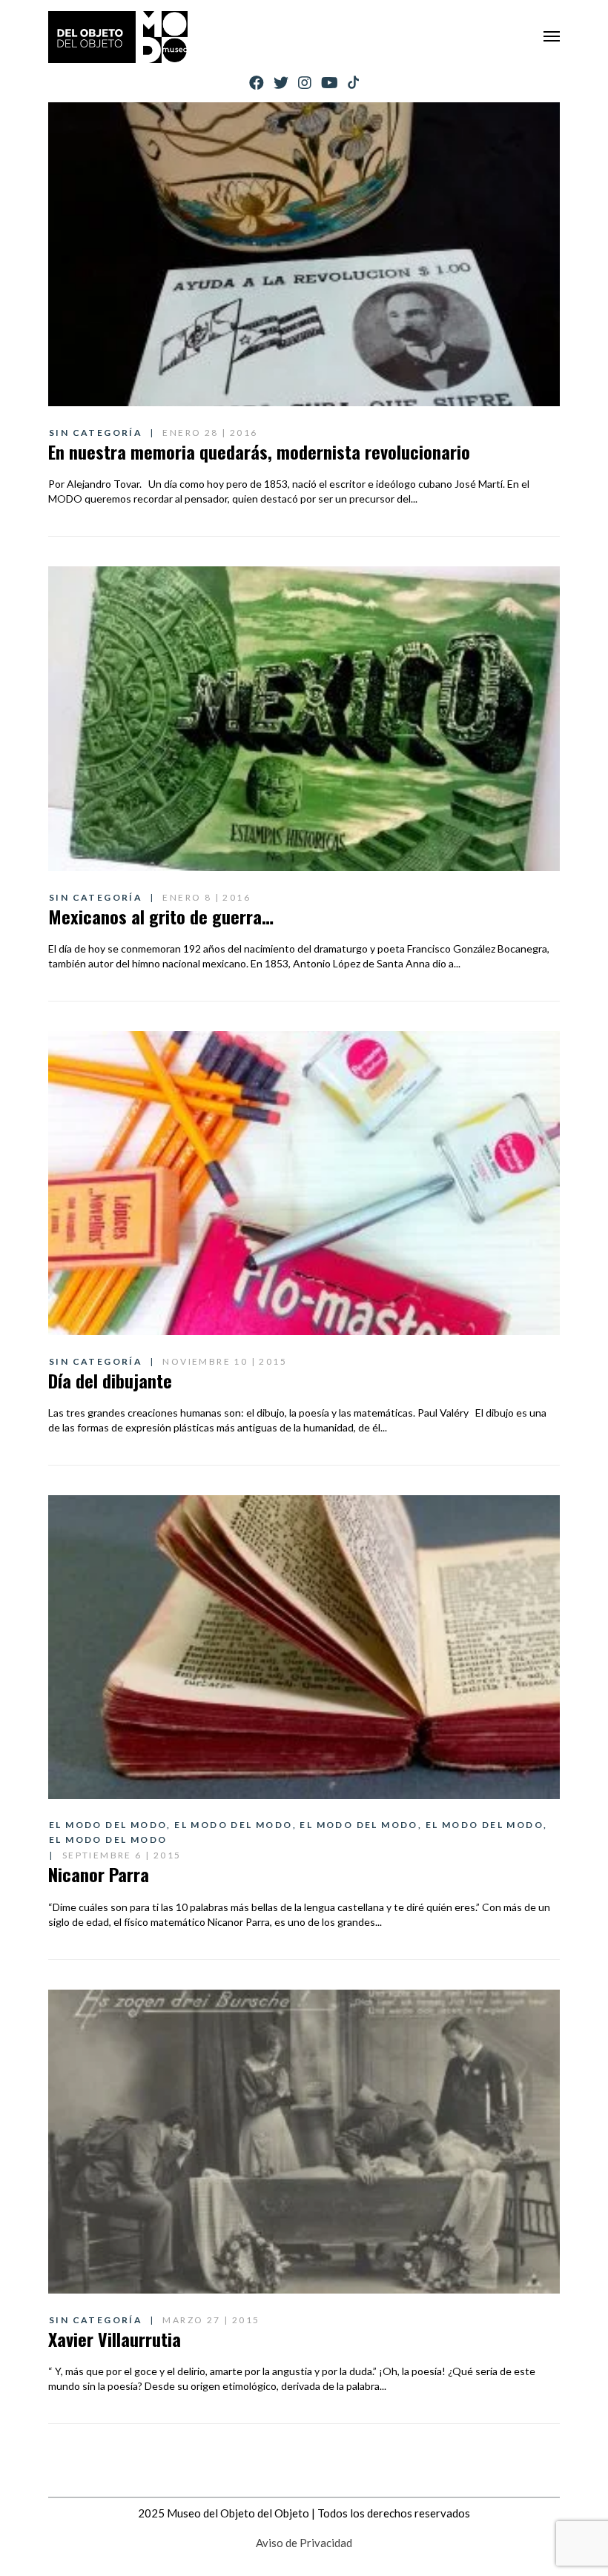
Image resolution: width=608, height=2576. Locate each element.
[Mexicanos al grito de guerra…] (304, 718)
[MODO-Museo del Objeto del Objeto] (118, 37)
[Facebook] (257, 83)
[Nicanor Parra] (304, 1647)
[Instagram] (305, 83)
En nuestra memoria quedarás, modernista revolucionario (259, 451)
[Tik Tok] (353, 83)
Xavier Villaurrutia (115, 2339)
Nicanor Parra (99, 1874)
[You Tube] (330, 83)
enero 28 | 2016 (210, 433)
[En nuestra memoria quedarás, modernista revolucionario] (304, 254)
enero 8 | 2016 (206, 897)
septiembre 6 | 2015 (122, 1855)
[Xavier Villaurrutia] (304, 2142)
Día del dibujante (110, 1380)
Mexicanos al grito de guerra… (161, 916)
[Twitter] (281, 83)
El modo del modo (108, 1825)
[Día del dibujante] (304, 1183)
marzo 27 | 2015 (211, 2320)
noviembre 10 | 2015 (225, 1361)
